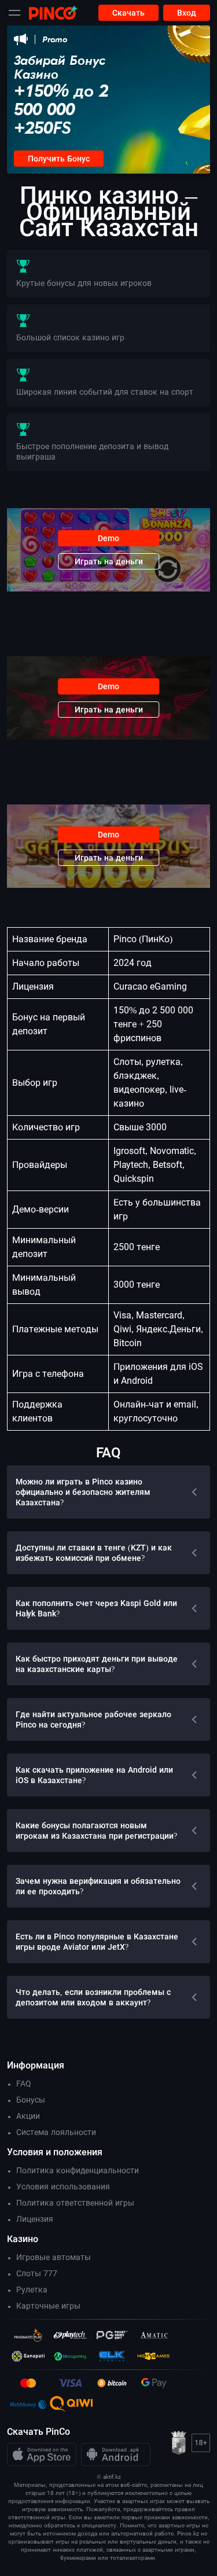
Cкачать (128, 13)
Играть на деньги (109, 561)
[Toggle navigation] (14, 13)
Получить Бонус (59, 159)
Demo (108, 538)
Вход (187, 13)
